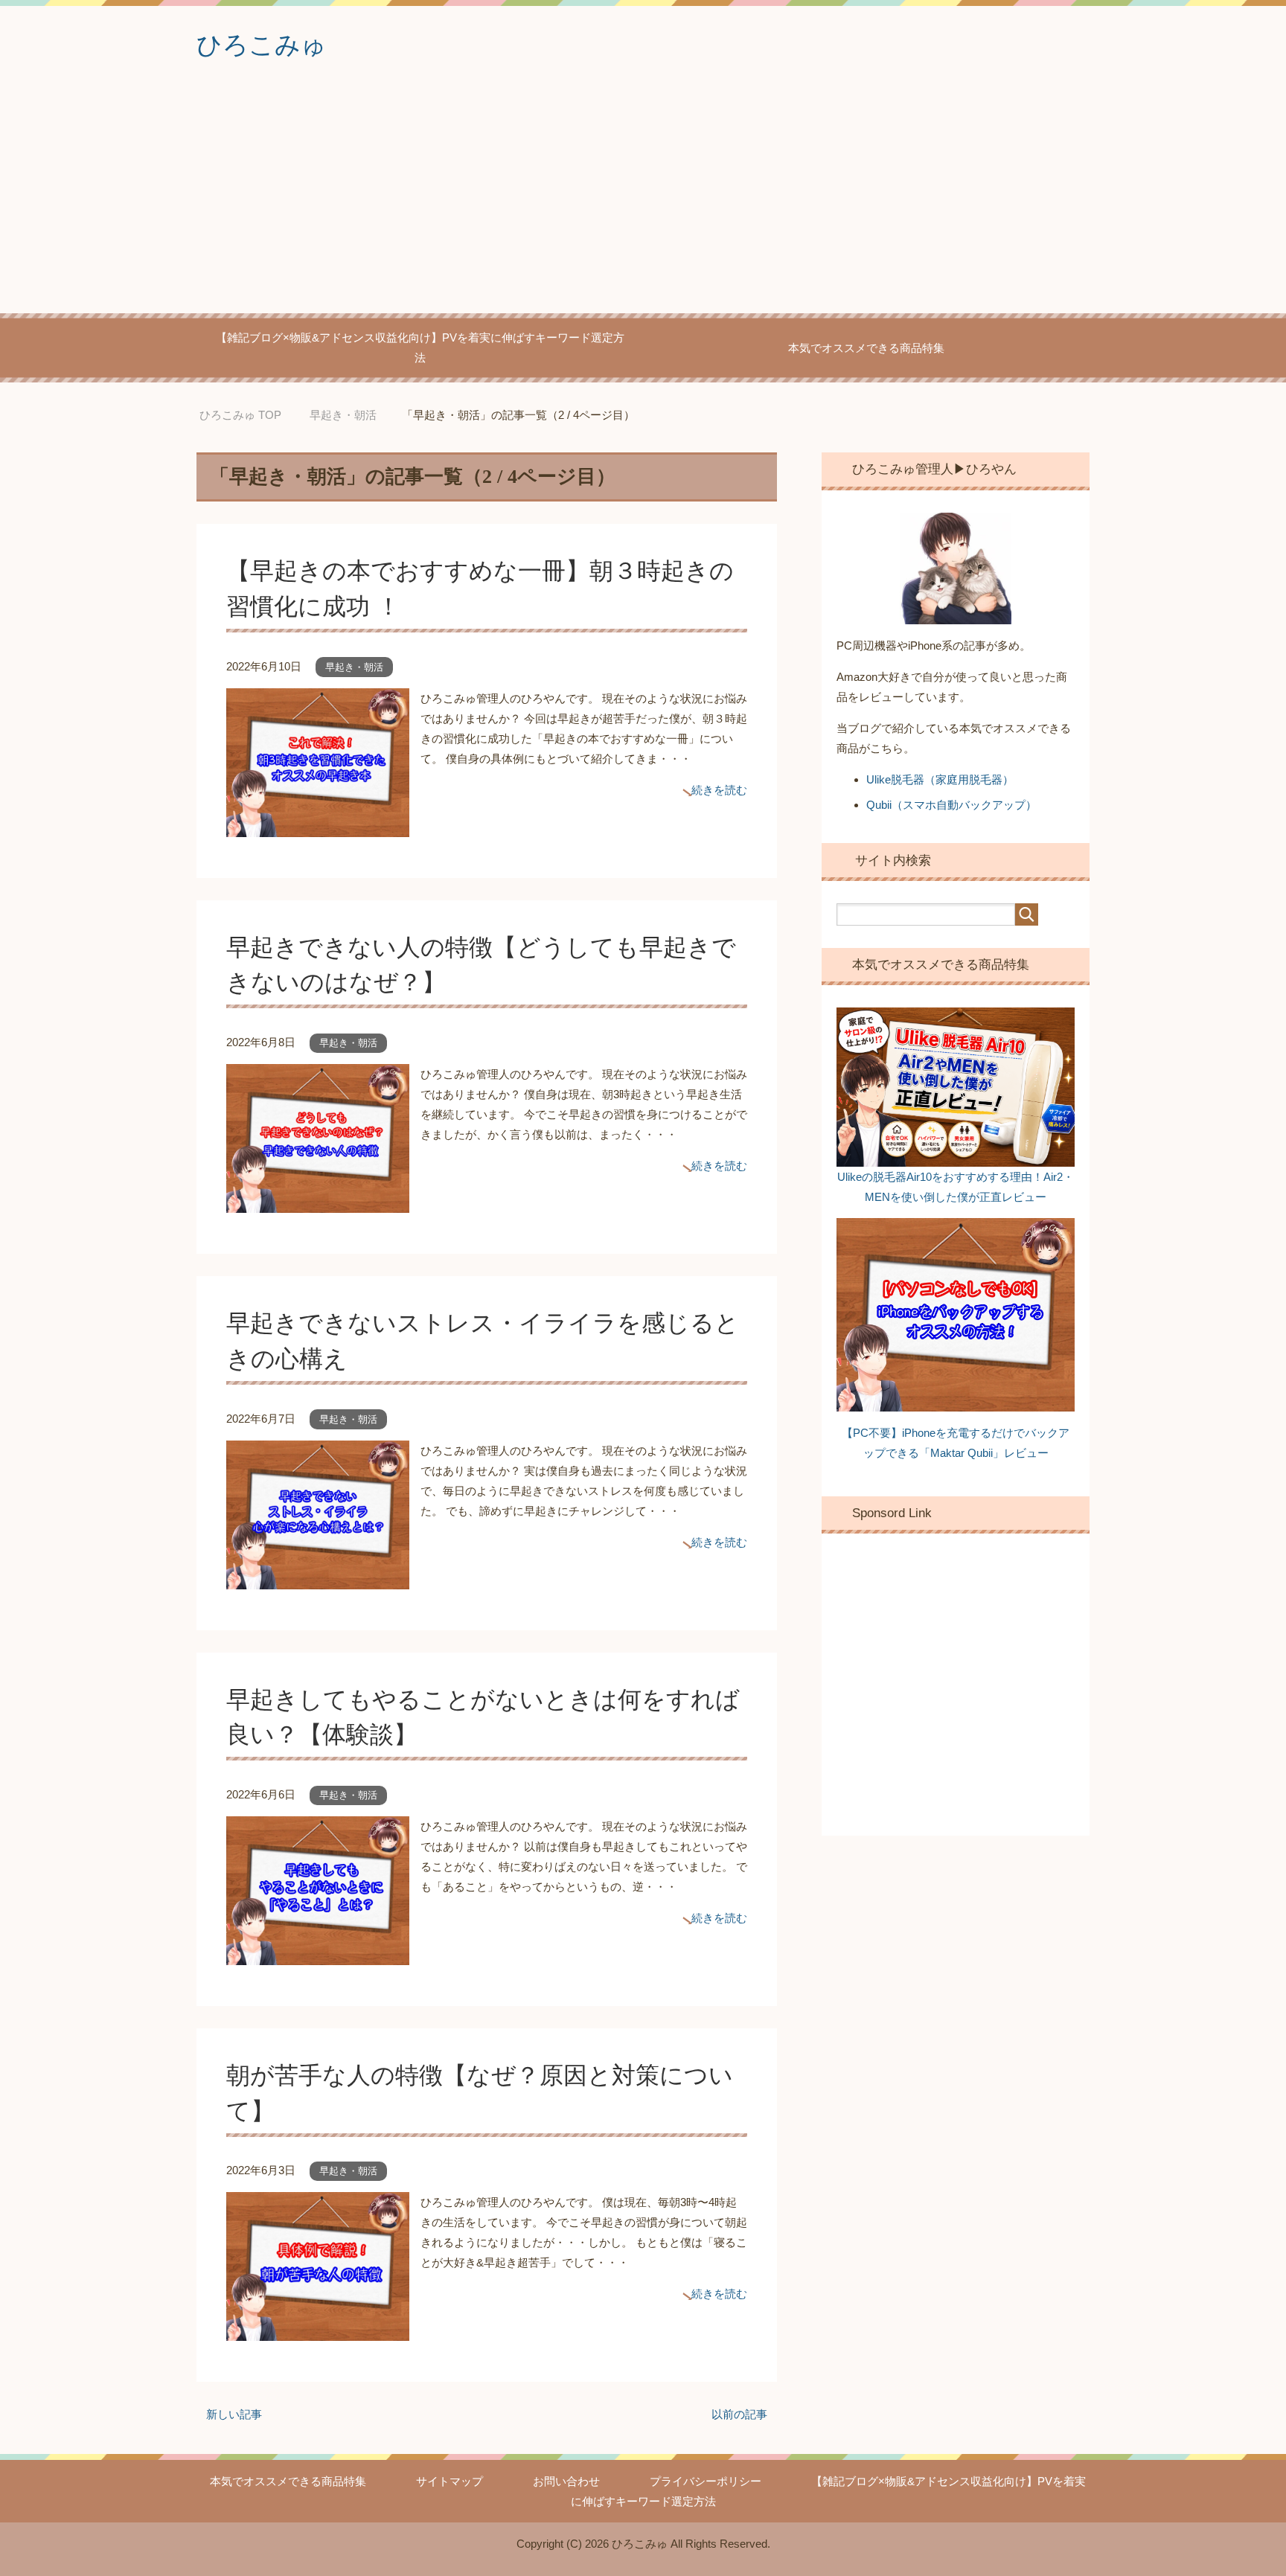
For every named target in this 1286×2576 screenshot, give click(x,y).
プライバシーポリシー (706, 2481)
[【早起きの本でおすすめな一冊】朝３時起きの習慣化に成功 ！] (318, 827)
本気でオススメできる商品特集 (866, 348)
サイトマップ (450, 2481)
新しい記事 (234, 2414)
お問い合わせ (566, 2481)
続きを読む (719, 790)
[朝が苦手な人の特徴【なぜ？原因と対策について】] (318, 2331)
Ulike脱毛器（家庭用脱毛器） (940, 779)
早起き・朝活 (354, 667)
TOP (252, 415)
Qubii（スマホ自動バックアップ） (951, 805)
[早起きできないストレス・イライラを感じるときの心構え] (318, 1579)
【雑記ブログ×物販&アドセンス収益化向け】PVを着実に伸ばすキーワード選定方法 (420, 347)
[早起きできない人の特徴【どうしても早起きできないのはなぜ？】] (318, 1203)
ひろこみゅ (262, 45)
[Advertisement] (643, 202)
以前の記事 (739, 2414)
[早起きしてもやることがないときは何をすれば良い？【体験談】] (318, 1955)
